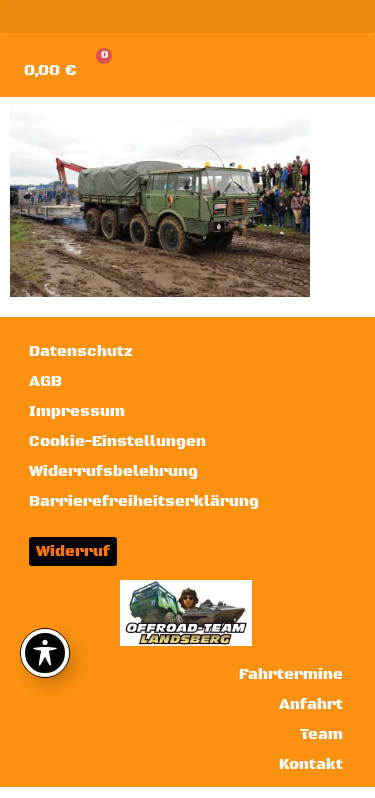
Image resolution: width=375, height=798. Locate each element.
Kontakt (311, 764)
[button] (187, 16)
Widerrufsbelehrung (113, 471)
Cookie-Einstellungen (117, 441)
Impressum (77, 411)
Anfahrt (311, 704)
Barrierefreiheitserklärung (144, 501)
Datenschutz (81, 351)
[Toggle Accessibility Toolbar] (45, 653)
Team (321, 734)
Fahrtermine (291, 674)
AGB (45, 381)
